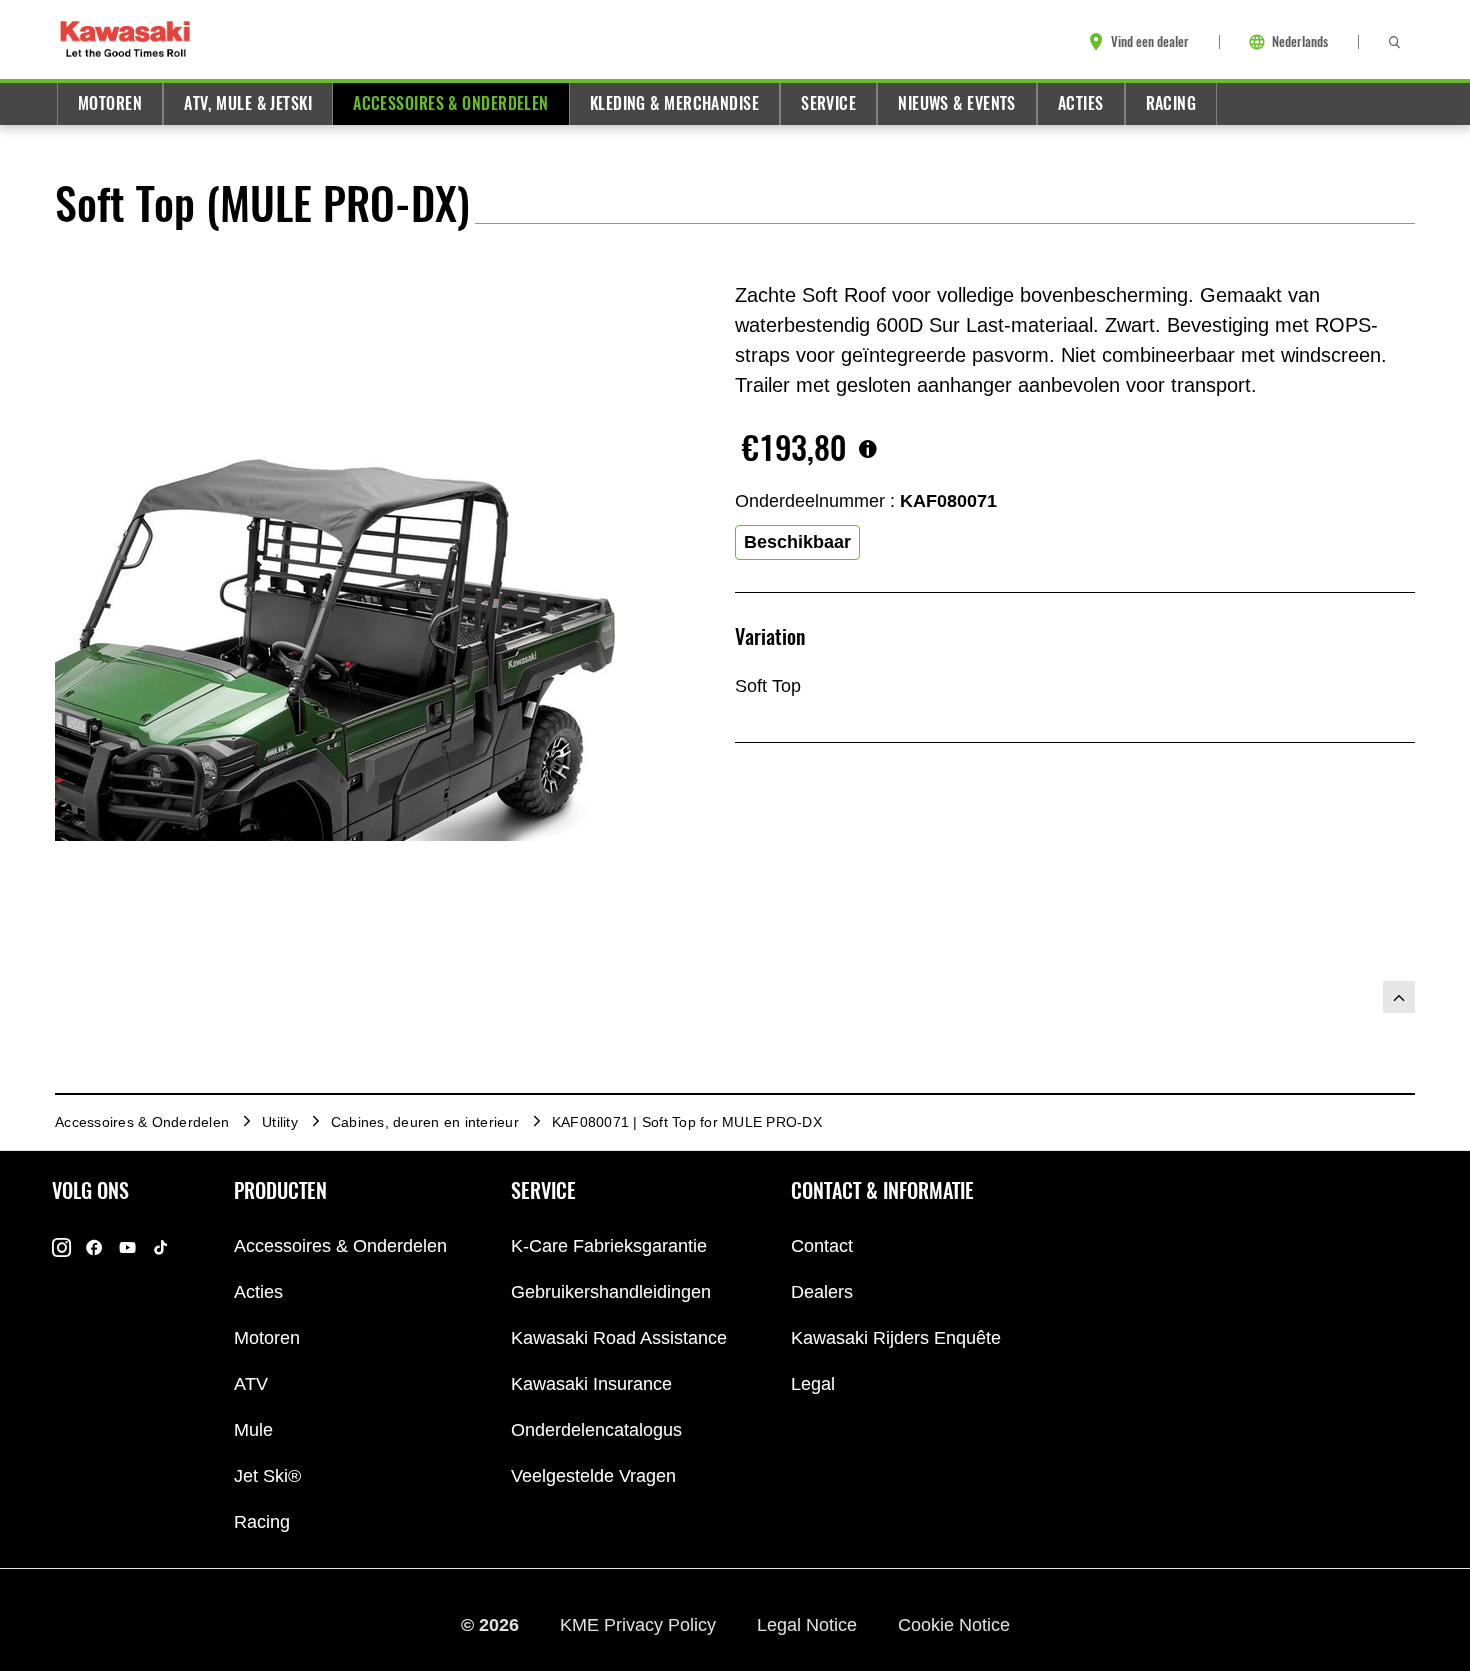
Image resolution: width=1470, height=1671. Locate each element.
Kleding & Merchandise (674, 103)
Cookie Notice (954, 1624)
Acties (1081, 103)
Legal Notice (809, 1624)
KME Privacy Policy (640, 1624)
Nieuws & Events (957, 103)
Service (828, 103)
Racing (1171, 103)
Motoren (110, 103)
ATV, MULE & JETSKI (248, 103)
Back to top (1399, 997)
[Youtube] (127, 1246)
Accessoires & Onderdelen (451, 103)
